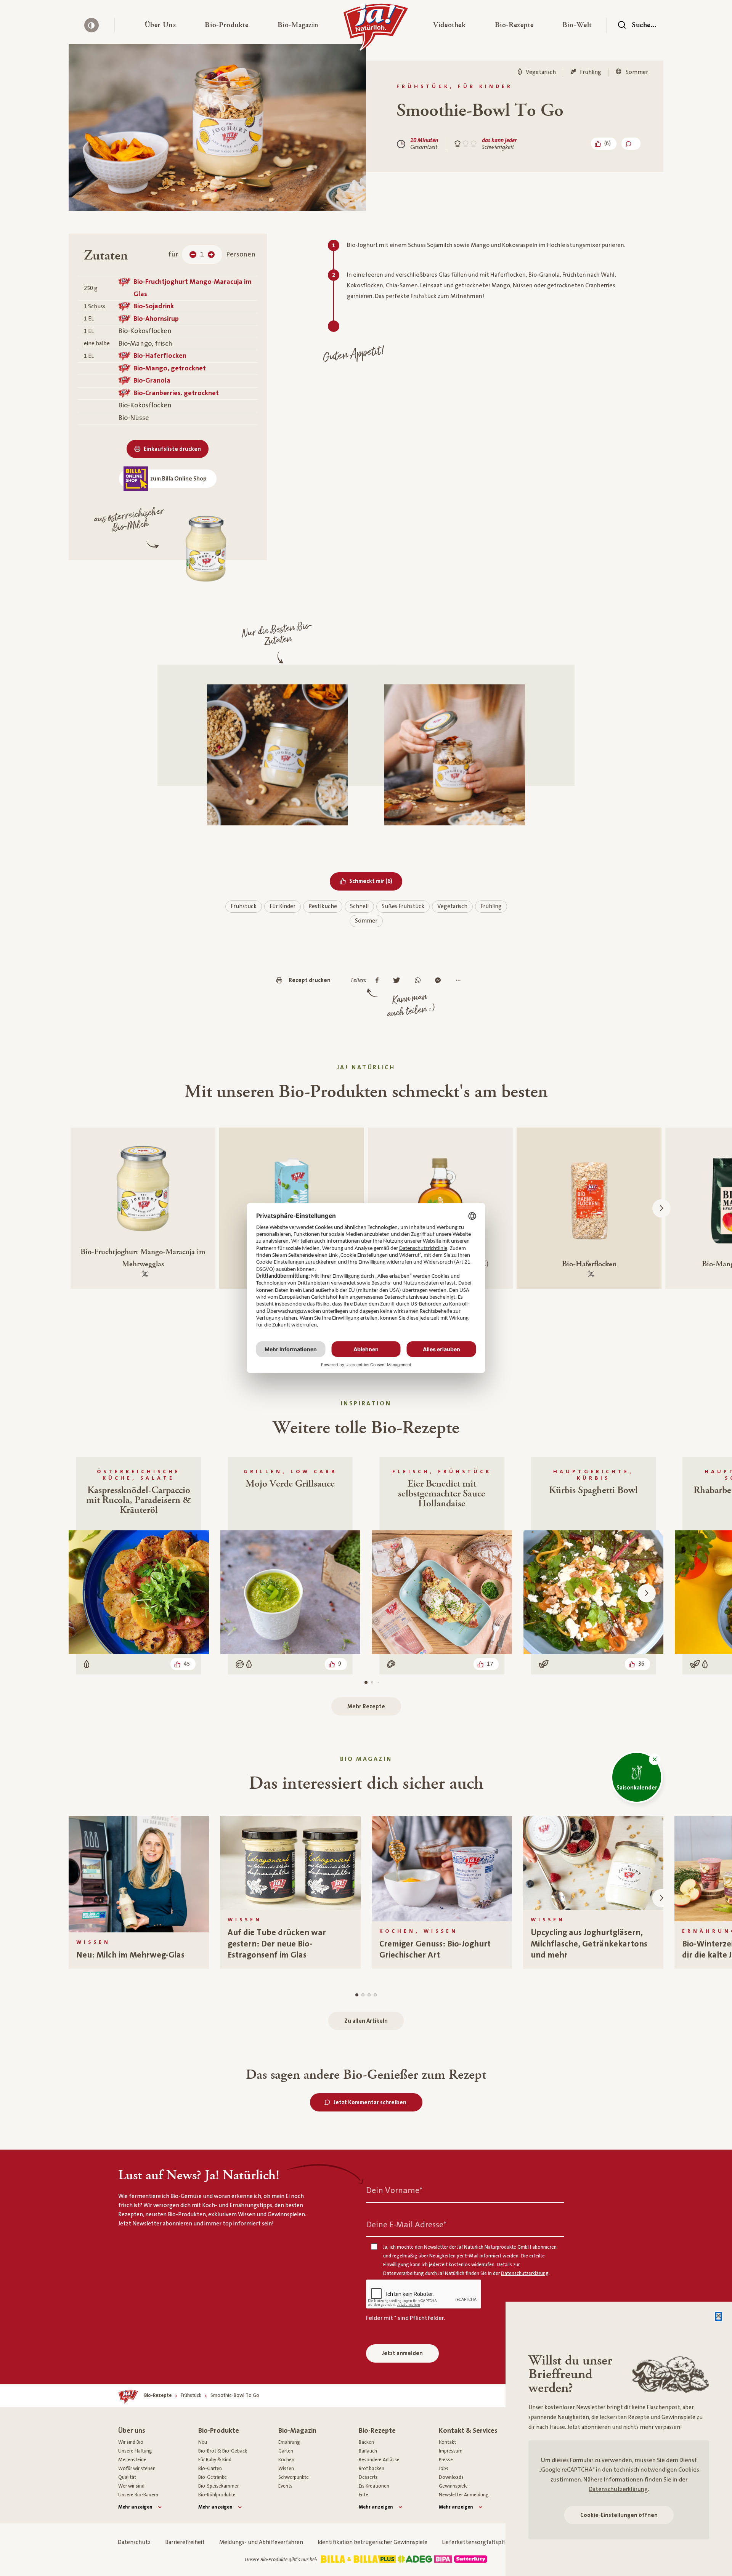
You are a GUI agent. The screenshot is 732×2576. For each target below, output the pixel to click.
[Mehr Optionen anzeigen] (460, 981)
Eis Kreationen (374, 2486)
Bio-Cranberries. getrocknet (176, 393)
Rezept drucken (310, 980)
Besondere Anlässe (379, 2460)
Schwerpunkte (294, 2477)
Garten (286, 2451)
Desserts (368, 2477)
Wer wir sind (131, 2486)
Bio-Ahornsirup (156, 319)
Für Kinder (283, 906)
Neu (203, 2442)
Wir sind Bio (131, 2442)
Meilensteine (132, 2460)
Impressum (451, 2451)
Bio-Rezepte (377, 2431)
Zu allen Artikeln (366, 2021)
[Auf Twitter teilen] (399, 981)
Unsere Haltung (135, 2451)
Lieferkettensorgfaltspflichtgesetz (487, 2542)
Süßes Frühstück (403, 906)
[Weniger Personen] (193, 255)
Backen (366, 2442)
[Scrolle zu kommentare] (631, 144)
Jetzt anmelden (402, 2353)
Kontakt (447, 2442)
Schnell (359, 906)
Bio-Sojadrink (154, 306)
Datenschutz (134, 2542)
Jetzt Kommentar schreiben (370, 2103)
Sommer (366, 921)
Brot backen (372, 2469)
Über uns (132, 2431)
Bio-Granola (152, 380)
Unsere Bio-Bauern (138, 2495)
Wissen (286, 2469)
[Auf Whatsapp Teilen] (420, 981)
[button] (160, 25)
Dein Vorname (394, 2191)
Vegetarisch (452, 906)
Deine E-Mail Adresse (406, 2225)
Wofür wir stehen (137, 2469)
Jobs (444, 2469)
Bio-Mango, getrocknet (170, 368)
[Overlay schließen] (718, 2316)
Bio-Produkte (219, 2431)
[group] (139, 1892)
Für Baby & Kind (215, 2460)
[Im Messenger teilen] (440, 981)
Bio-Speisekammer (218, 2486)
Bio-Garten (210, 2469)
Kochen (286, 2460)
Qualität (127, 2477)
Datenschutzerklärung (618, 2489)
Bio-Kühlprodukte (217, 2495)
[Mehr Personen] (211, 255)
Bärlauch (368, 2451)
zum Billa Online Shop (178, 479)
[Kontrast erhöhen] (91, 25)
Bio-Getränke (213, 2477)
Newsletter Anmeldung (464, 2495)
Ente (364, 2495)
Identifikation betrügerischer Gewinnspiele (372, 2542)
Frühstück (244, 906)
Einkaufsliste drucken (172, 449)
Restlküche (323, 906)
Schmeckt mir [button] (376, 881)
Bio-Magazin (297, 2431)
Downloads (451, 2477)
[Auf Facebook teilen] (379, 981)
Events (285, 2486)
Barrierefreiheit (185, 2542)
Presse (446, 2460)
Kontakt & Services (468, 2431)
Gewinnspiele (453, 2486)
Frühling (491, 906)
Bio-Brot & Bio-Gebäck (223, 2451)
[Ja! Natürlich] (376, 29)
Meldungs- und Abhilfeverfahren (261, 2542)
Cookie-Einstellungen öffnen (619, 2515)
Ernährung (289, 2442)
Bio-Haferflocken (160, 356)
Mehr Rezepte (366, 1707)
